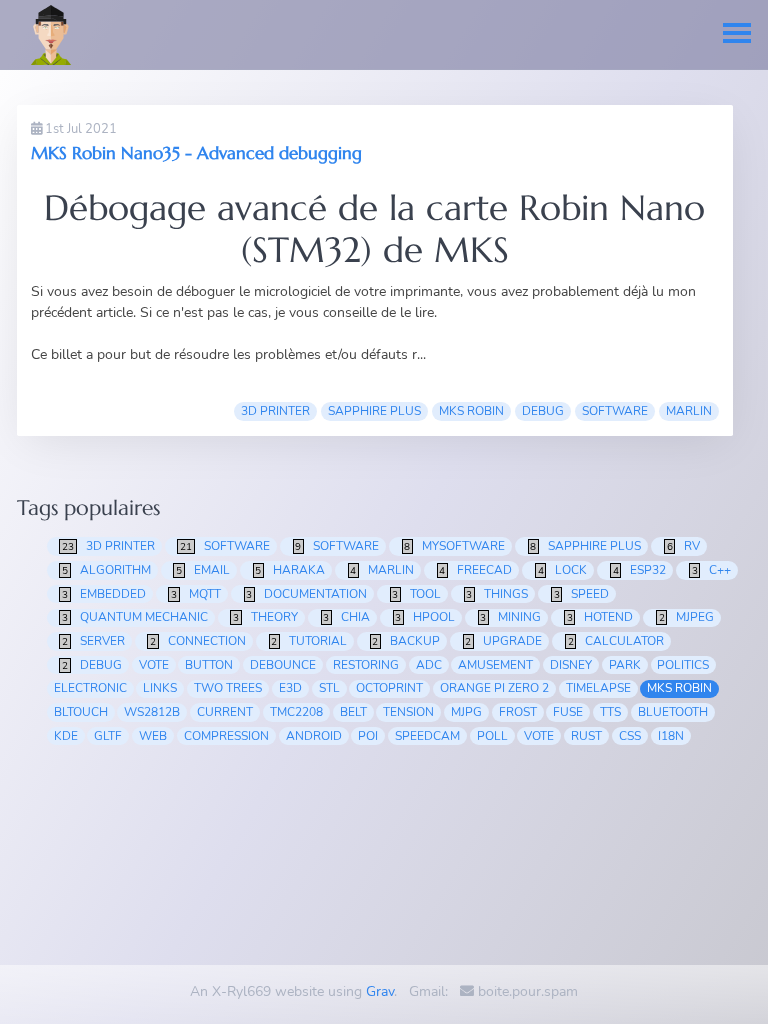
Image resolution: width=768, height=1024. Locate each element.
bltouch (81, 712)
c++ (712, 570)
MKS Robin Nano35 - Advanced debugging (196, 153)
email (203, 570)
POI (368, 736)
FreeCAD (475, 570)
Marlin (689, 411)
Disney (571, 665)
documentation (306, 594)
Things (497, 594)
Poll (492, 736)
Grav (380, 991)
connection (198, 641)
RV (684, 546)
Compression (226, 736)
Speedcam (427, 736)
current (225, 712)
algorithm (106, 570)
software (615, 411)
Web (153, 736)
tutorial (309, 641)
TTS (610, 712)
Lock (563, 570)
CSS (630, 736)
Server (93, 641)
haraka (290, 570)
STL (329, 688)
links (160, 688)
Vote (539, 736)
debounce (283, 665)
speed (582, 594)
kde (66, 736)
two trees (228, 688)
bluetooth (673, 712)
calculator (616, 641)
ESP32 (640, 570)
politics (683, 665)
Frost (518, 712)
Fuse (568, 712)
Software (337, 546)
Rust (586, 736)
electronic (90, 688)
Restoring (366, 665)
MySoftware (454, 546)
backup (406, 641)
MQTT (196, 594)
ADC (429, 665)
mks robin (471, 411)
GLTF (108, 736)
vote (154, 665)
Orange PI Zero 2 (494, 688)
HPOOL (425, 617)
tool (416, 594)
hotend (600, 617)
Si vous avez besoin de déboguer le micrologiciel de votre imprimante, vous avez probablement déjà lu (349, 291)
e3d (290, 688)
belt (353, 712)
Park (625, 665)
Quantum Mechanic (135, 617)
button (209, 665)
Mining (510, 617)
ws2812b (152, 712)
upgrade (503, 641)
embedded (104, 594)
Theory (265, 617)
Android (314, 736)
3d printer (275, 411)
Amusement (495, 665)
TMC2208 (296, 712)
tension (408, 712)
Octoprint (389, 688)
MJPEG (687, 617)
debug (543, 411)
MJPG (466, 712)
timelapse (598, 688)
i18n (671, 736)
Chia (346, 617)
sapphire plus (374, 411)
